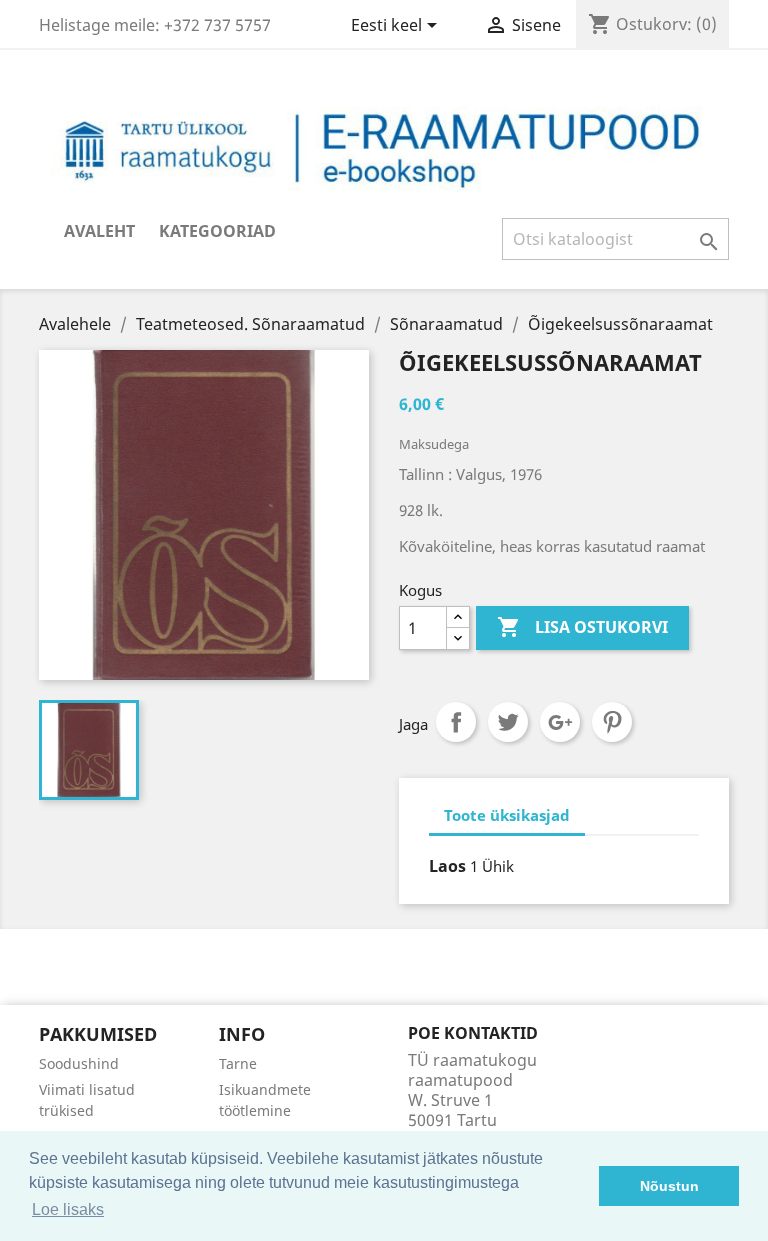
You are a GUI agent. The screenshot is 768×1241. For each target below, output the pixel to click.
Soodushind (79, 1063)
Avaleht (99, 231)
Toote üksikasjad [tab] (507, 815)
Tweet (508, 722)
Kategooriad (217, 231)
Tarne (238, 1063)
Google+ (560, 722)
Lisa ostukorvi (582, 627)
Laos (447, 866)
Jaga (456, 722)
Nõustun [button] (669, 1186)
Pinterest (612, 722)
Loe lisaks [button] (68, 1209)
